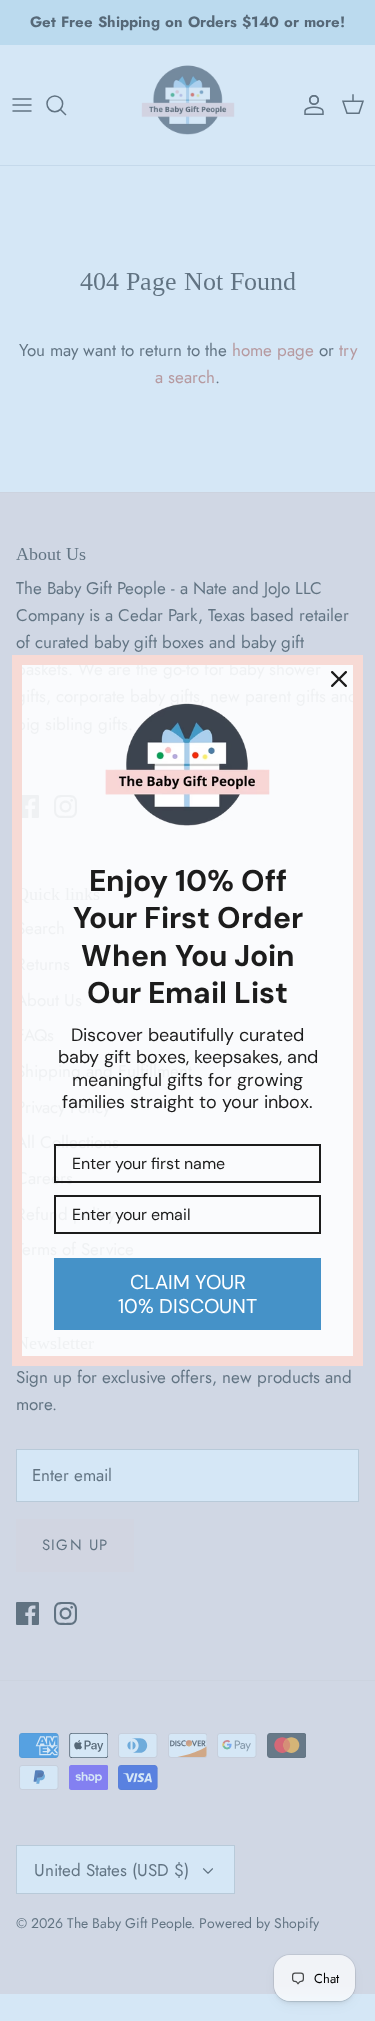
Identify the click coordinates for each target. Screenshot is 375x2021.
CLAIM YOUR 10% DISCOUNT (187, 1294)
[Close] (339, 679)
